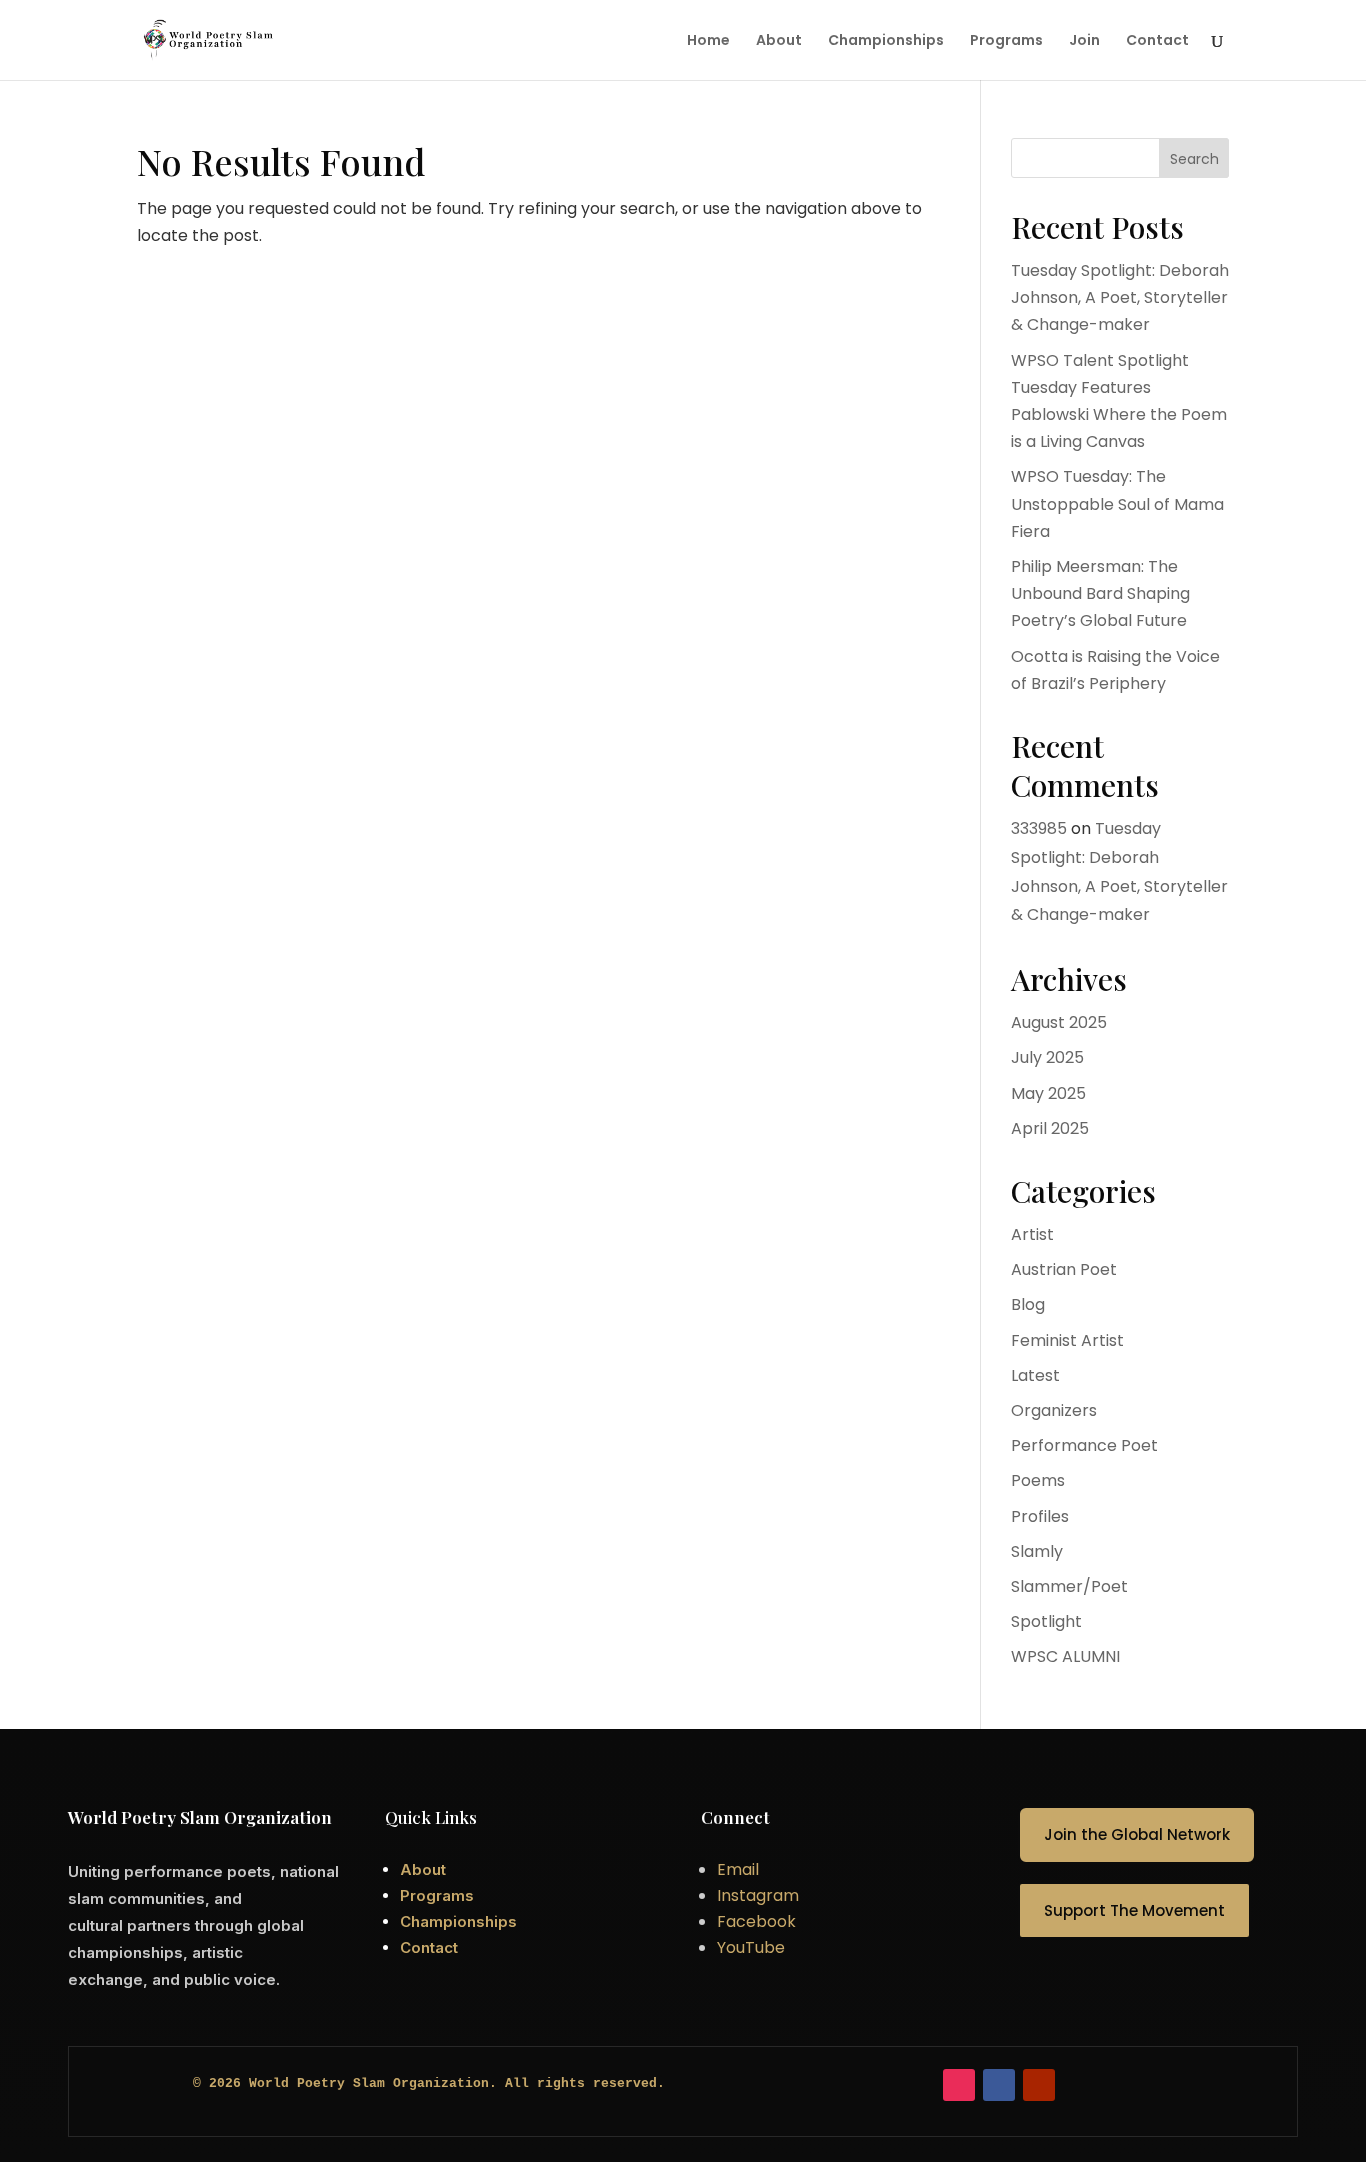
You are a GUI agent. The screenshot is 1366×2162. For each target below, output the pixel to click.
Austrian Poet (1064, 1269)
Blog (1028, 1304)
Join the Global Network (1137, 1834)
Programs (1006, 41)
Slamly (1037, 1551)
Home (708, 41)
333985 (1039, 828)
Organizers (1054, 1410)
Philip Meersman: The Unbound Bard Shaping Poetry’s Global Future (1100, 593)
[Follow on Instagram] (959, 2085)
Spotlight (1046, 1621)
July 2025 (1047, 1057)
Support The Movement (1134, 1910)
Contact (1157, 41)
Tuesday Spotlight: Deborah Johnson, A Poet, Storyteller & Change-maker (1120, 297)
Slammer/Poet (1069, 1586)
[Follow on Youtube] (1039, 2085)
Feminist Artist (1067, 1340)
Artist (1032, 1234)
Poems (1038, 1480)
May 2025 (1048, 1093)
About (779, 41)
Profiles (1040, 1516)
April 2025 (1050, 1128)
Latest (1035, 1375)
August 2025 (1059, 1022)
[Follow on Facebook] (999, 2085)
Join (1084, 41)
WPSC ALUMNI (1065, 1656)
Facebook (756, 1921)
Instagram (758, 1895)
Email (738, 1869)
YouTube (751, 1947)
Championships (886, 41)
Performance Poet (1084, 1445)
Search (1194, 159)
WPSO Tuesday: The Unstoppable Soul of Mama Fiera (1117, 503)
